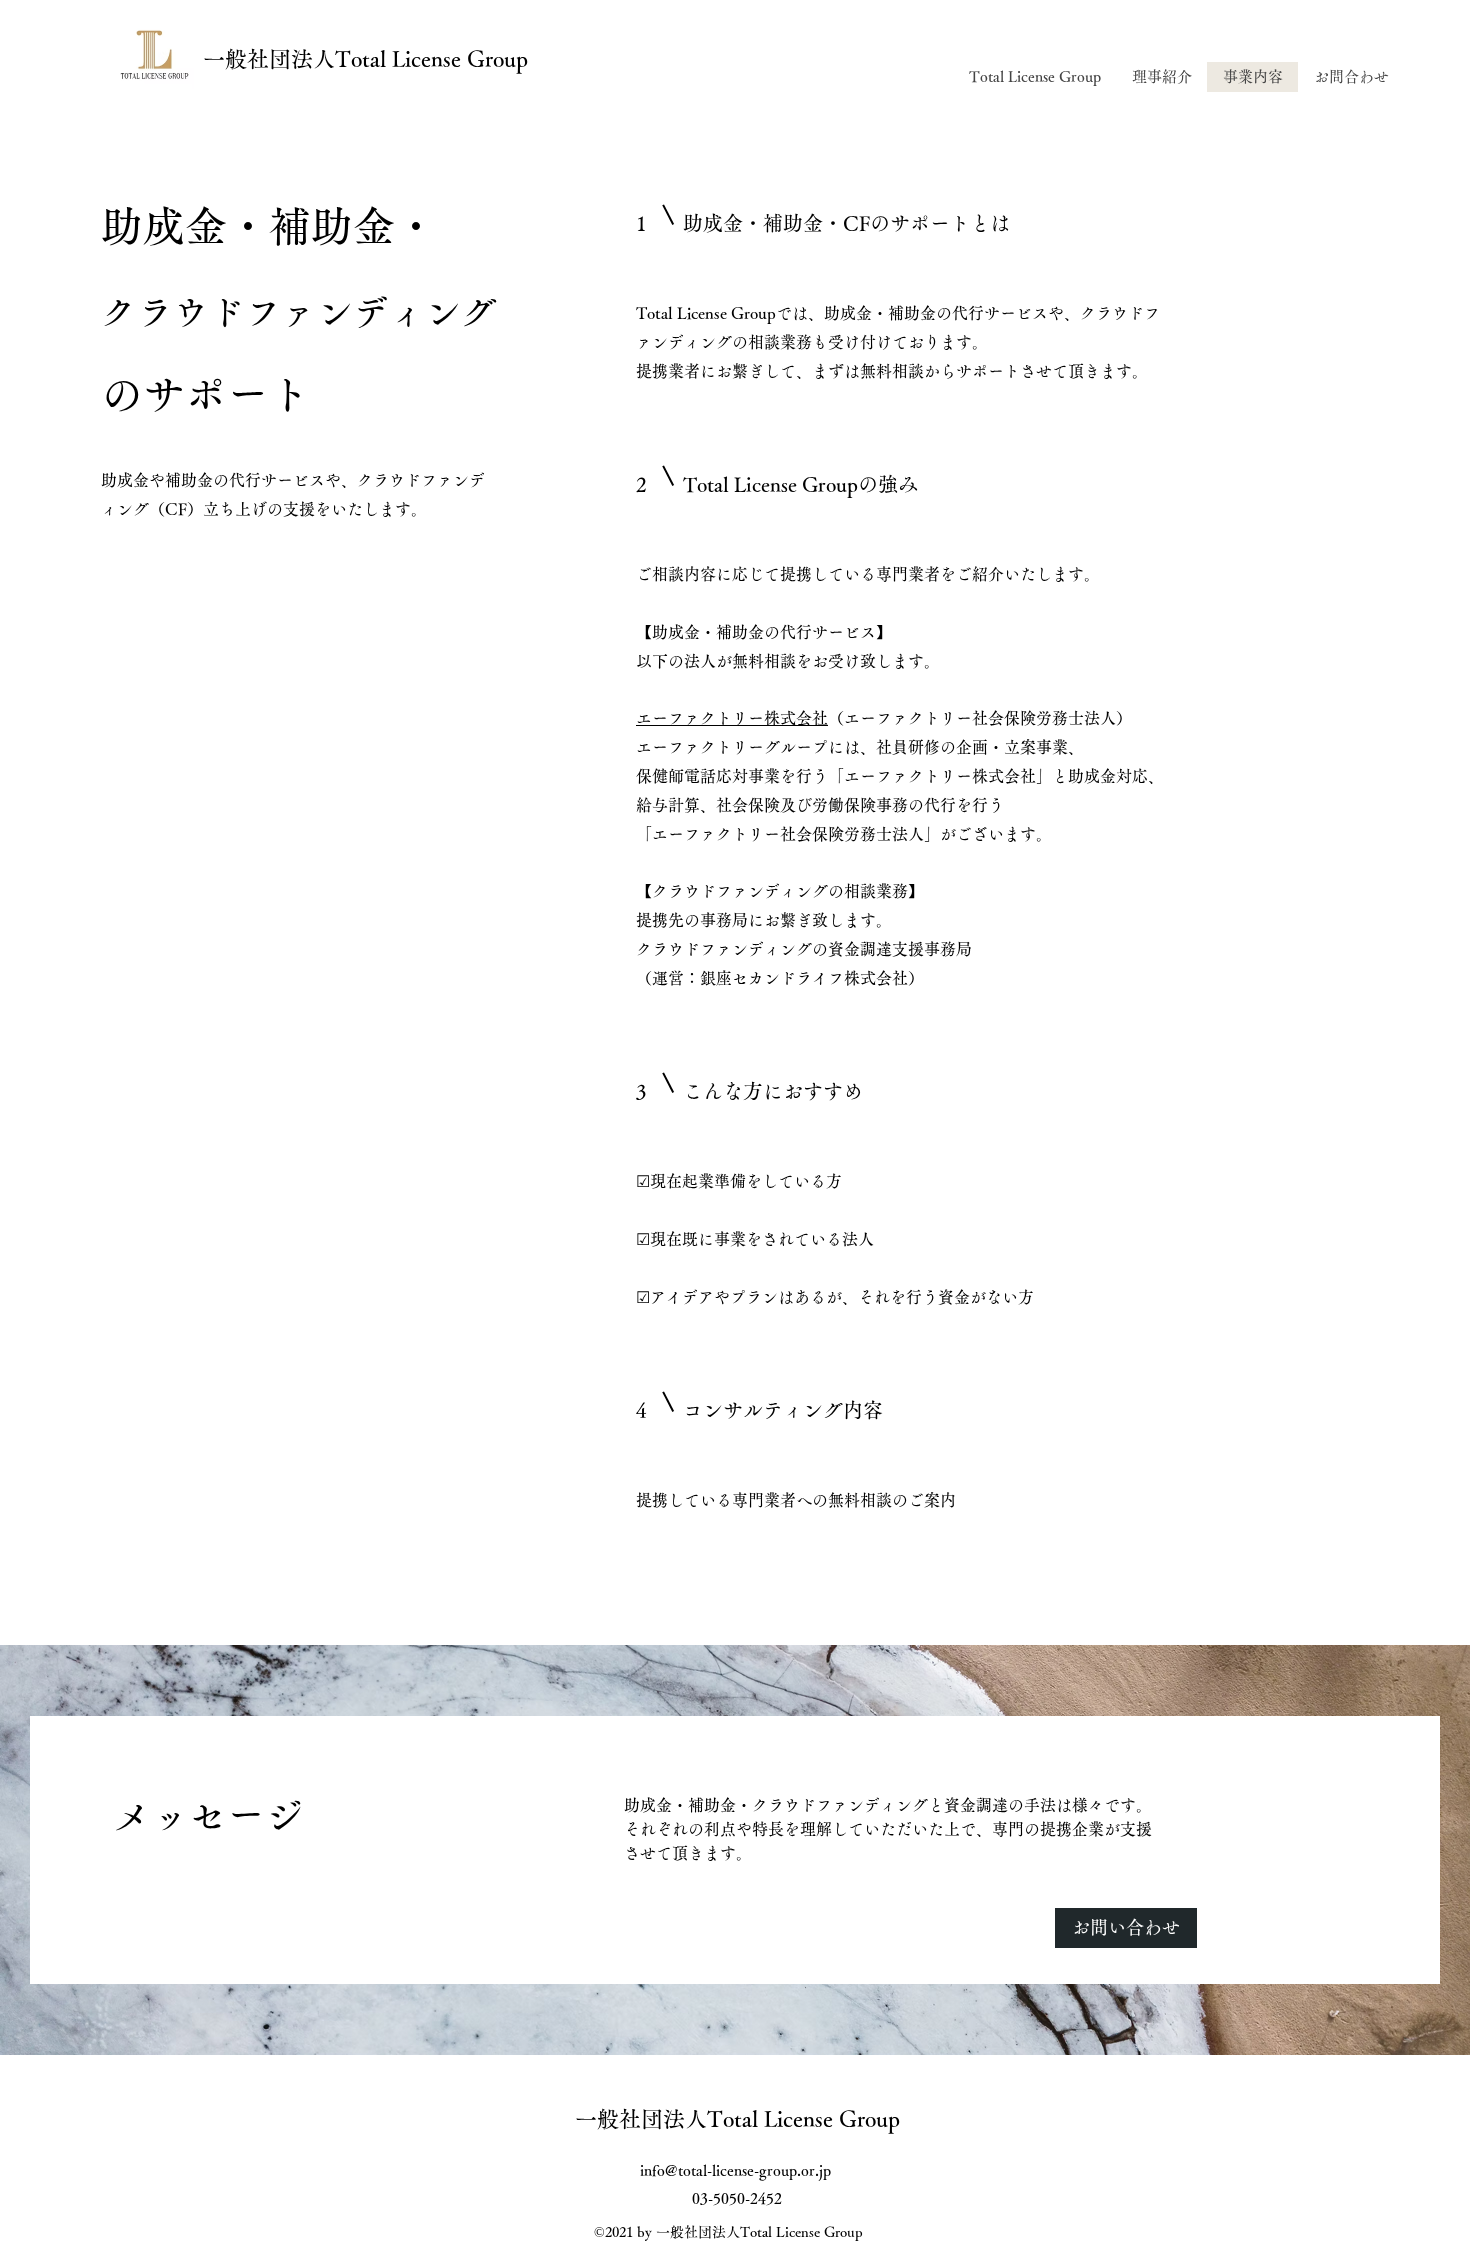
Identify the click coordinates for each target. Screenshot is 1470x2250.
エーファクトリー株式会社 (732, 718)
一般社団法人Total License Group (365, 59)
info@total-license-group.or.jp (735, 2170)
